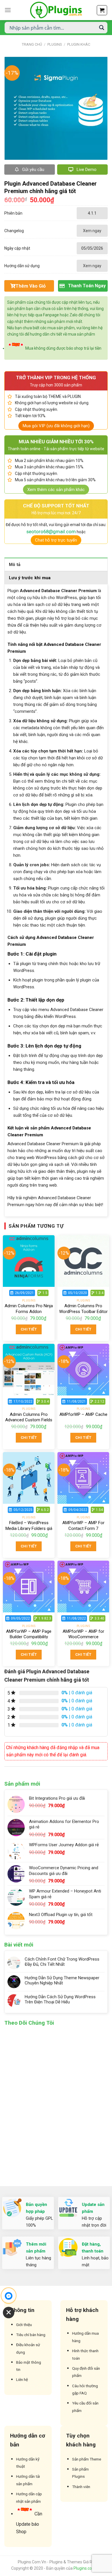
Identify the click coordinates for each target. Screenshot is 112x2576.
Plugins (55, 44)
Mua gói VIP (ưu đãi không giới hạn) (56, 426)
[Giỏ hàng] (102, 10)
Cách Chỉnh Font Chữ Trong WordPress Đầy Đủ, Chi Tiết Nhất (62, 1962)
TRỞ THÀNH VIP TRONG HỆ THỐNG (56, 378)
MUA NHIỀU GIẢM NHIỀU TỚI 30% (56, 442)
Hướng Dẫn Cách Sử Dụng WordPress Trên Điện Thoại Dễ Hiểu (60, 1999)
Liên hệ (22, 2379)
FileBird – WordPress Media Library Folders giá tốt (29, 1528)
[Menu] (8, 10)
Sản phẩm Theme (87, 2459)
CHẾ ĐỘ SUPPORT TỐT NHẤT (56, 506)
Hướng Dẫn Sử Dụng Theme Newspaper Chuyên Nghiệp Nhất (62, 1980)
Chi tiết (29, 1329)
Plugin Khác (79, 44)
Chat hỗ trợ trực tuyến (56, 540)
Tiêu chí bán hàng (31, 2335)
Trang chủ (32, 44)
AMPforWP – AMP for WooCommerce (83, 1634)
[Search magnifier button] (102, 28)
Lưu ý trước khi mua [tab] (30, 578)
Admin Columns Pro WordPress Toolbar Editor (83, 1309)
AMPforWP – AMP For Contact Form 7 (83, 1526)
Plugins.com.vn (87, 2568)
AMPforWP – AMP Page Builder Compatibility (29, 1634)
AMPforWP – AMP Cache (83, 1414)
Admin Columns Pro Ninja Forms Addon (29, 1309)
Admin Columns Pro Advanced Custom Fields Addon (29, 1420)
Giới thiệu (24, 2325)
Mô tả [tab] (15, 565)
